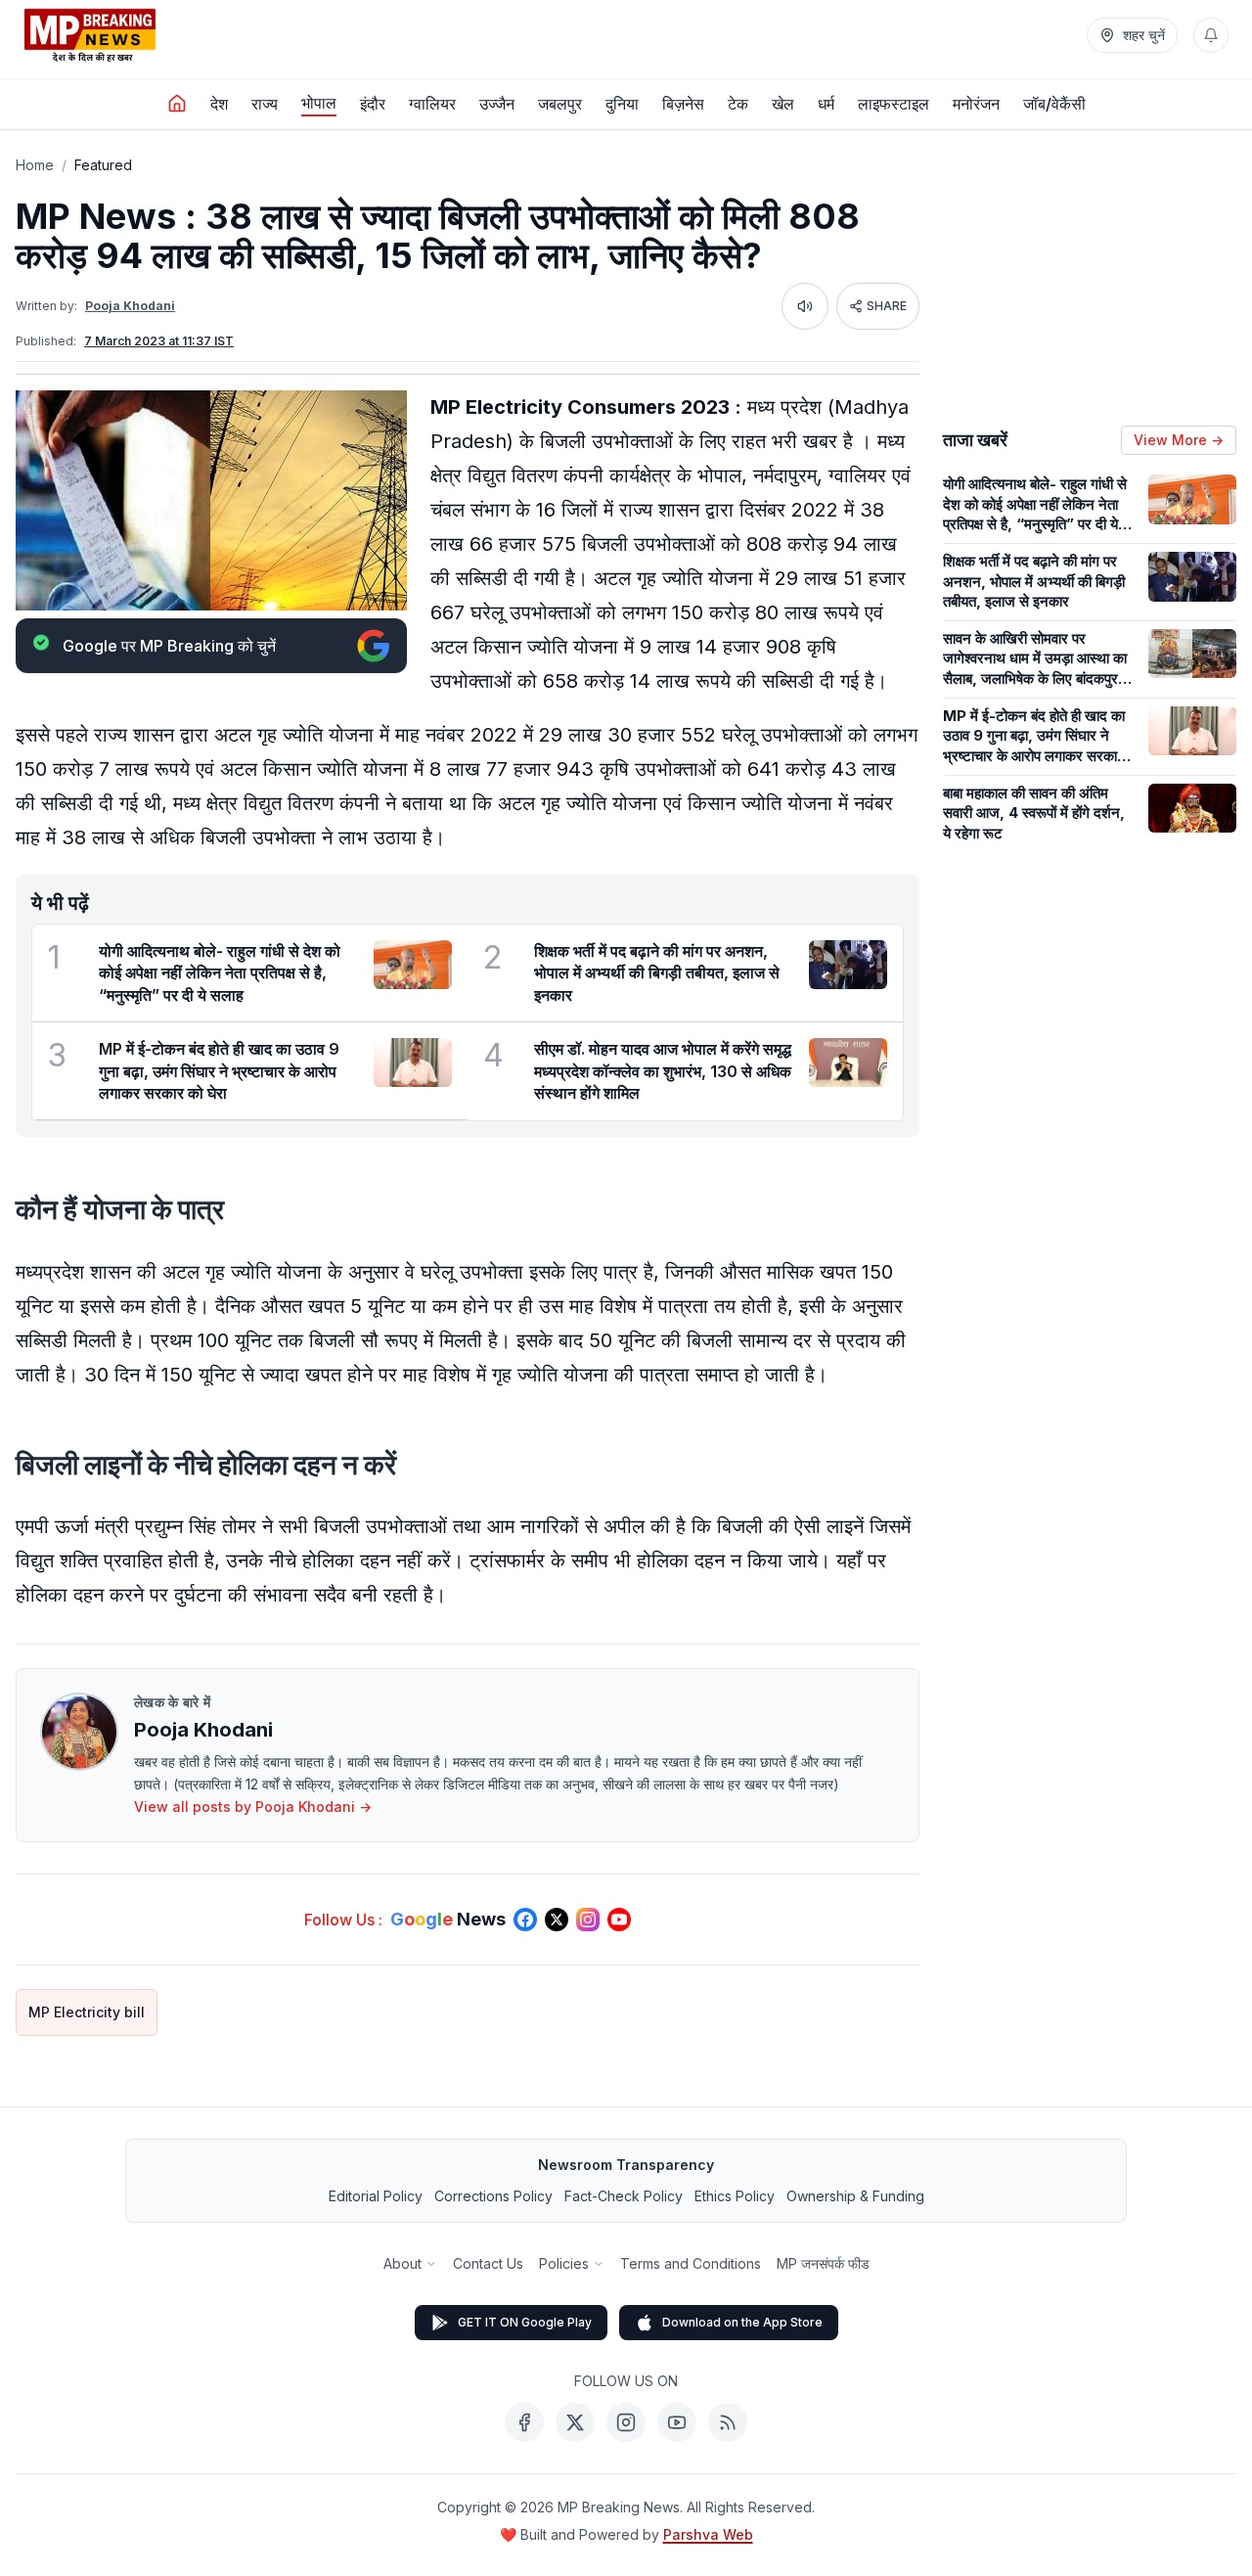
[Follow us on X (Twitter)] (557, 1920)
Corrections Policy (493, 2196)
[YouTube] (677, 2422)
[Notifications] (1211, 35)
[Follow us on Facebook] (525, 1920)
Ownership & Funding (855, 2196)
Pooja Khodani (130, 306)
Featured (103, 165)
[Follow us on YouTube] (619, 1920)
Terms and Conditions (691, 2263)
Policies (564, 2263)
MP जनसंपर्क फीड (823, 2263)
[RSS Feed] (728, 2422)
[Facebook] (524, 2422)
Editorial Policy (376, 2196)
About (402, 2263)
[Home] (177, 104)
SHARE (887, 306)
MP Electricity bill (87, 2012)
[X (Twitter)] (575, 2422)
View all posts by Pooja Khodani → (253, 1807)
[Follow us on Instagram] (588, 1920)
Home (35, 165)
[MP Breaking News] (90, 35)
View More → (1179, 440)
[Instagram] (626, 2422)
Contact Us (488, 2263)
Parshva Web (708, 2534)
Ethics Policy (735, 2196)
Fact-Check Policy (624, 2196)
